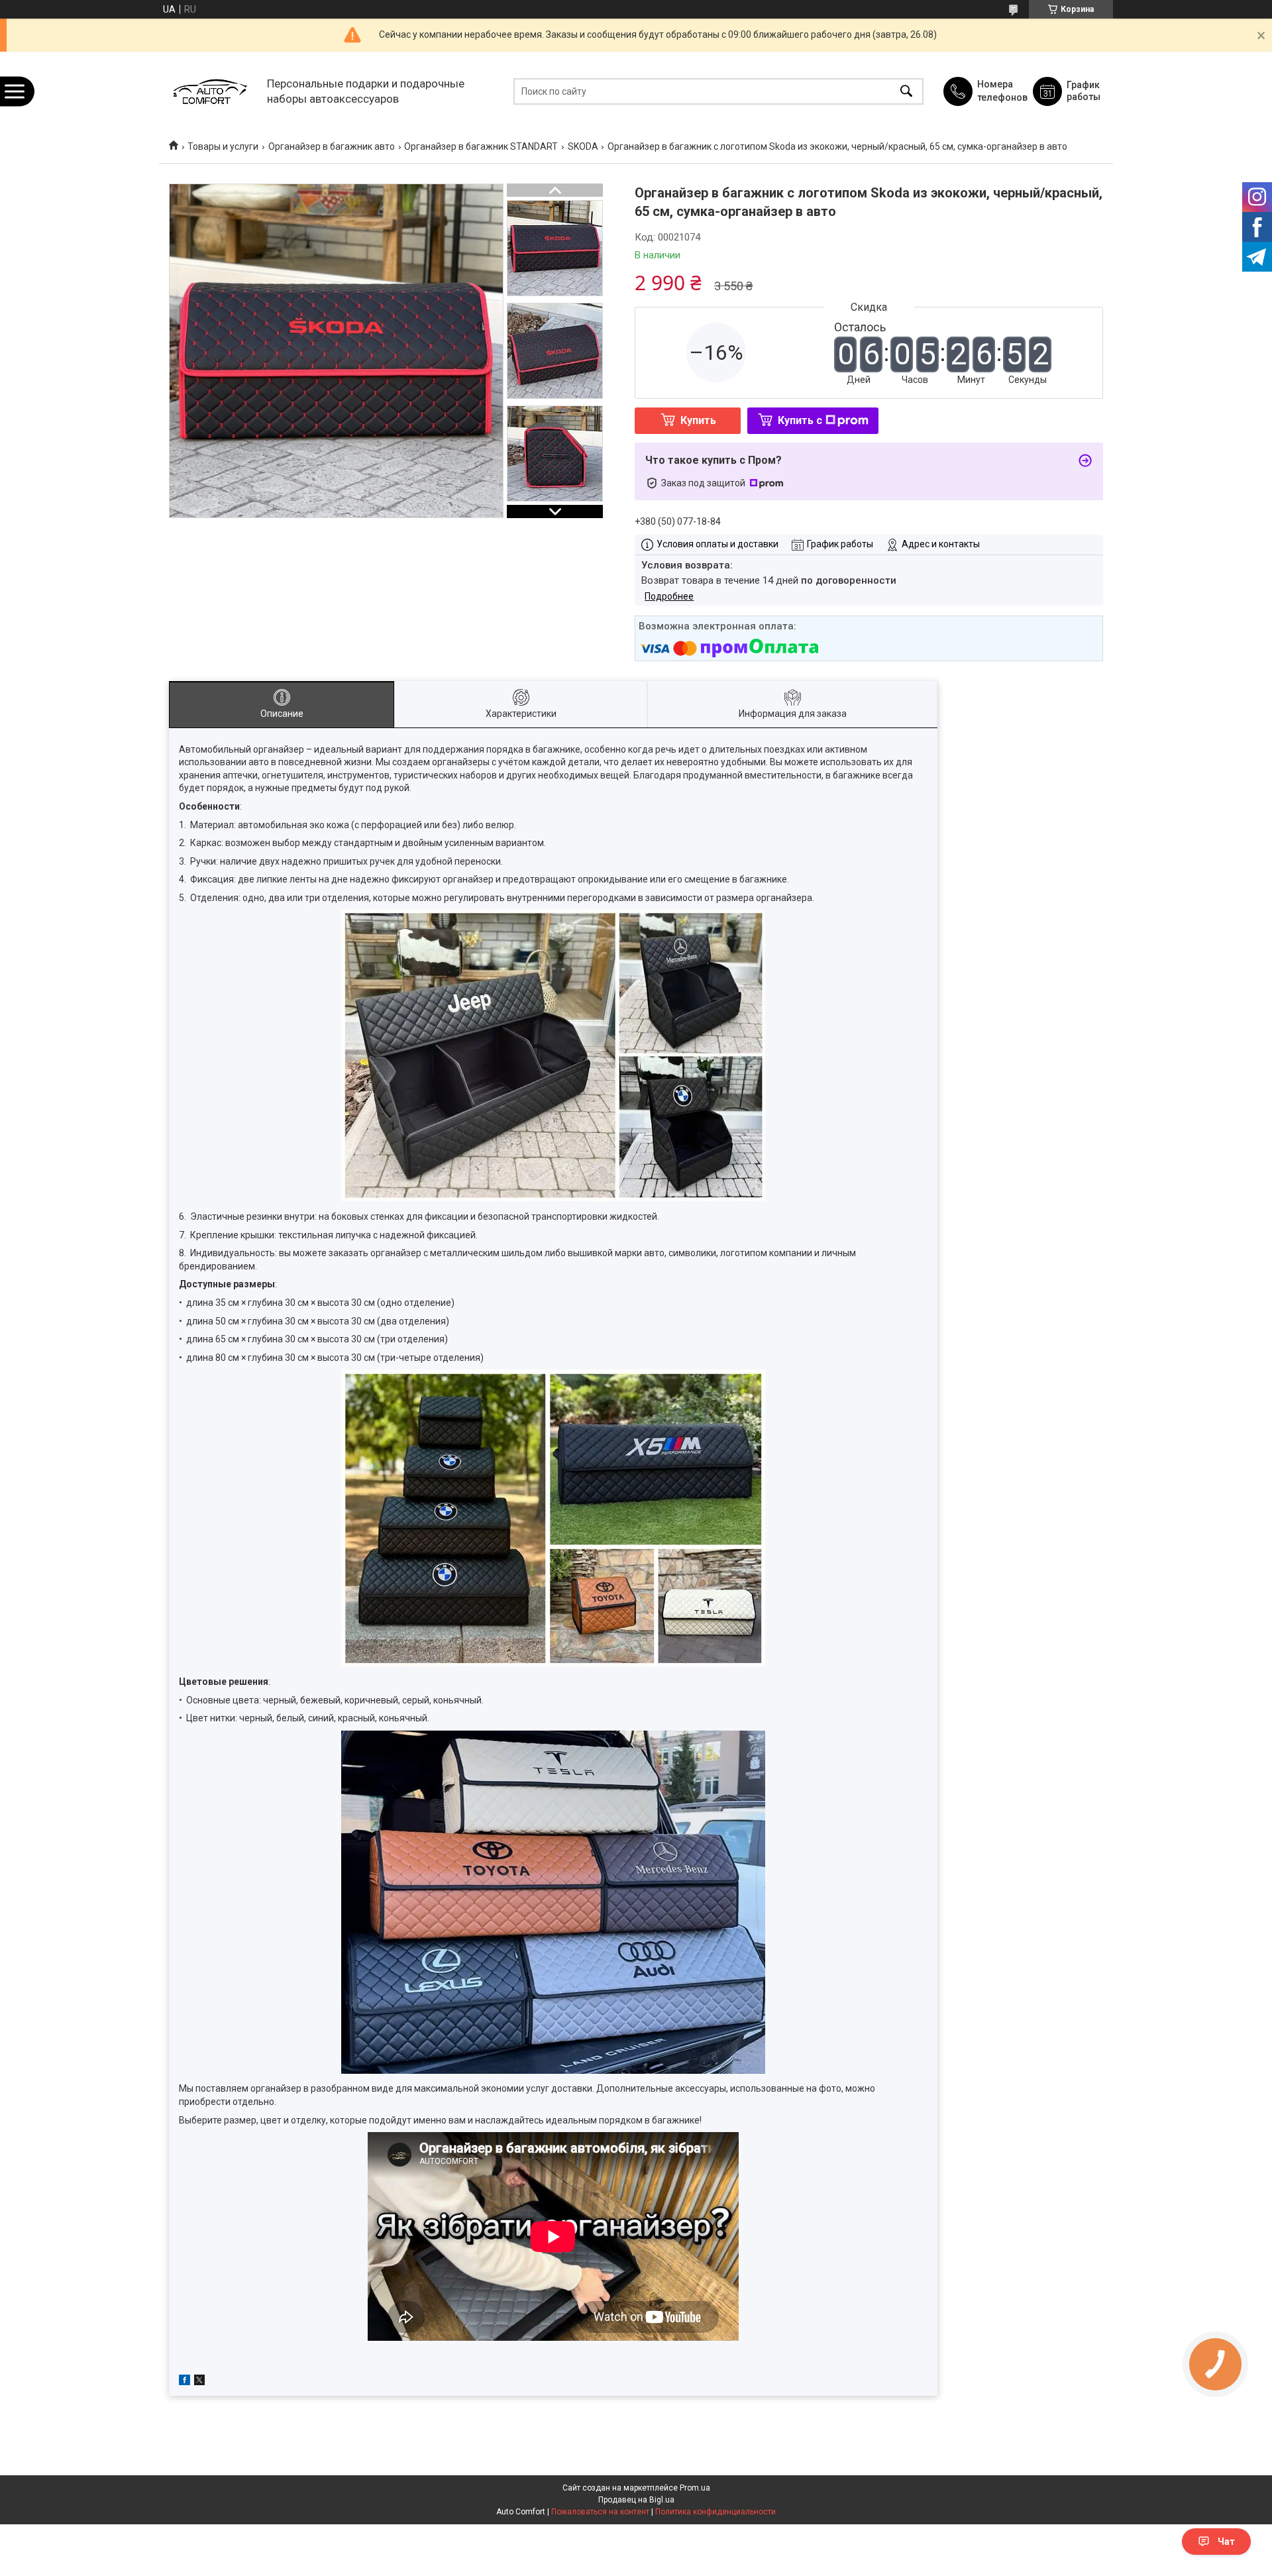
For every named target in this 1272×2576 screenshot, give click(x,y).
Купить (698, 420)
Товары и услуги (223, 146)
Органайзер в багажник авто (332, 146)
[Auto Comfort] (210, 91)
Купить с (800, 420)
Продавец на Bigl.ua (636, 2500)
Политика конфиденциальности (715, 2512)
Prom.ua (695, 2488)
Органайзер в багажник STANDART (481, 146)
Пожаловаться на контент (600, 2512)
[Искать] (906, 91)
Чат (1226, 2542)
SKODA (583, 146)
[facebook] (185, 2382)
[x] (199, 2382)
